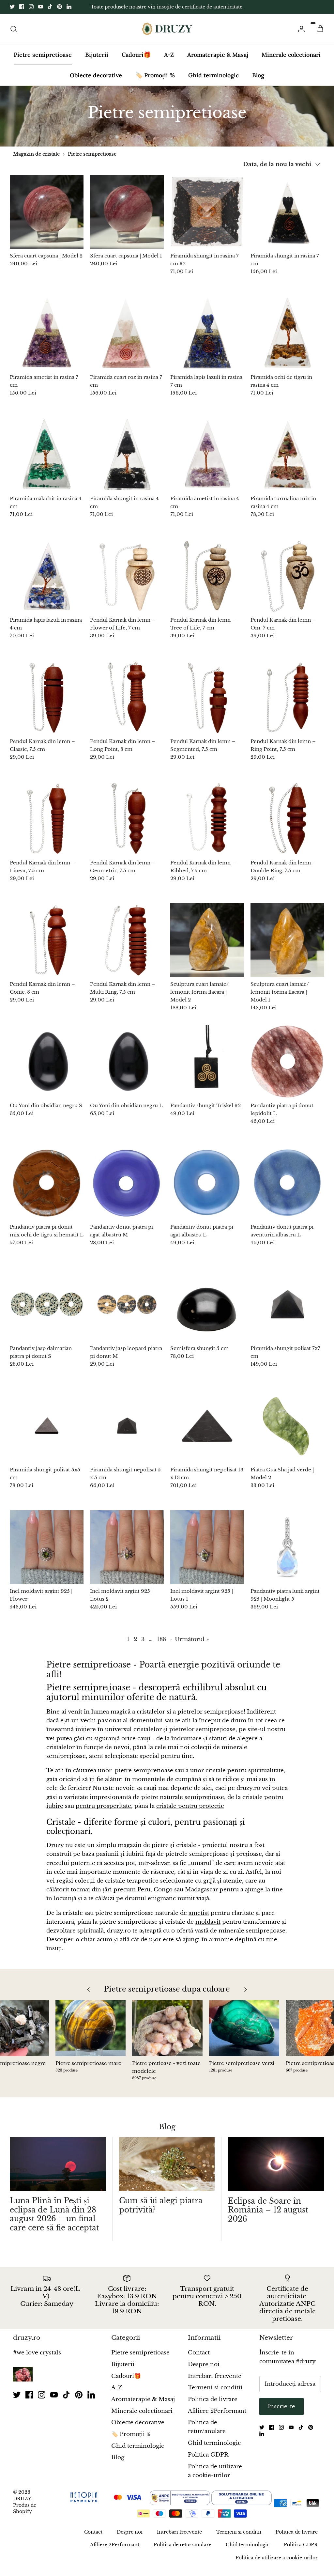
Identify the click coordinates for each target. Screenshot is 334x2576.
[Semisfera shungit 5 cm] (207, 1316)
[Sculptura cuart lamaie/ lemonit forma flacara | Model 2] (207, 952)
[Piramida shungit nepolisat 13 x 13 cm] (207, 1437)
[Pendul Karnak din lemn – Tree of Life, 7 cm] (207, 587)
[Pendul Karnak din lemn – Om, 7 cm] (287, 587)
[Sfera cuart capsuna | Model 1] (127, 223)
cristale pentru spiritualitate (244, 1782)
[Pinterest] (60, 13)
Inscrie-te (281, 2418)
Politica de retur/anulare (182, 2556)
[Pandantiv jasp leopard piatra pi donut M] (127, 1316)
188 (161, 1651)
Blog (258, 87)
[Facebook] (22, 13)
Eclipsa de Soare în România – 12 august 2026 (268, 2221)
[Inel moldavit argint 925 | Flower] (47, 1559)
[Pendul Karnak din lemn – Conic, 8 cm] (47, 952)
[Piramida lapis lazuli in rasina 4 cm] (47, 587)
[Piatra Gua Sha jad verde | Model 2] (287, 1437)
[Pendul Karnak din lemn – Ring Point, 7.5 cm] (287, 709)
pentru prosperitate (103, 1817)
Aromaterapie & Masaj (218, 66)
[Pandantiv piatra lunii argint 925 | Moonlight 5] (287, 1559)
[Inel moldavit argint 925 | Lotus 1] (207, 1559)
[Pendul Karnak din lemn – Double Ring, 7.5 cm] (287, 830)
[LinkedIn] (69, 13)
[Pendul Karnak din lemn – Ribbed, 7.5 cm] (207, 830)
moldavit (208, 1933)
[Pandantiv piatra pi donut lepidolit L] (287, 1073)
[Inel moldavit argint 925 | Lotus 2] (127, 1559)
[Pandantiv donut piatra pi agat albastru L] (207, 1194)
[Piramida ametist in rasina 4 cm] (207, 466)
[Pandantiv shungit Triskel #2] (207, 1073)
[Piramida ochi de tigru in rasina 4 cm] (287, 345)
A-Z (169, 66)
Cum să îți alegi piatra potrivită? (161, 2217)
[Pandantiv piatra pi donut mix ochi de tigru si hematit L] (47, 1194)
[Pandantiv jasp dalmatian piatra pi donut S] (47, 1316)
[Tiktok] (50, 13)
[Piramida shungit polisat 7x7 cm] (287, 1316)
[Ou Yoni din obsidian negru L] (127, 1073)
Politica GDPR (208, 2466)
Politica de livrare (213, 2411)
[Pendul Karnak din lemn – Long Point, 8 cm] (127, 709)
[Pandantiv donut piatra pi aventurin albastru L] (287, 1194)
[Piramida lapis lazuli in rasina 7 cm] (207, 345)
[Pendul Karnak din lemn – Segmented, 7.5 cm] (207, 709)
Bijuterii (97, 66)
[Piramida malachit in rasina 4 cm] (47, 466)
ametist (199, 1924)
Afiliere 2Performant (217, 2422)
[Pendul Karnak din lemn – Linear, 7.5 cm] (47, 830)
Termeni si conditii (215, 2399)
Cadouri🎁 (136, 66)
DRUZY (22, 2510)
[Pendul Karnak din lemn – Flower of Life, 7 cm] (127, 587)
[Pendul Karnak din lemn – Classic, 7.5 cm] (47, 709)
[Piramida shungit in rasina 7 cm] (287, 223)
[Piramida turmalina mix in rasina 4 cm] (287, 466)
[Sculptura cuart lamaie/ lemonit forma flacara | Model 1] (287, 952)
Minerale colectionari (291, 66)
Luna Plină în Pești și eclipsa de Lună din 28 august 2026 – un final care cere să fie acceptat (54, 2226)
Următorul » (192, 1651)
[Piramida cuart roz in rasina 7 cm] (127, 345)
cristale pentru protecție (190, 1817)
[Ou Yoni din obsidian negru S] (47, 1073)
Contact (199, 2364)
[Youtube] (41, 13)
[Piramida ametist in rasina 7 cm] (47, 345)
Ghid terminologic (213, 87)
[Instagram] (31, 13)
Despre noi (204, 2376)
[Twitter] (12, 13)
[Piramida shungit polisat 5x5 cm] (47, 1437)
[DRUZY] (167, 40)
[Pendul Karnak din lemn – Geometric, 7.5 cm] (127, 830)
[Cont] (300, 40)
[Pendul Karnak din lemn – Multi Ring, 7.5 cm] (127, 952)
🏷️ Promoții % (155, 87)
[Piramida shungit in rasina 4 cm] (127, 466)
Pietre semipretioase (43, 66)
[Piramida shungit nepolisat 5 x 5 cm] (127, 1437)
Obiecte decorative (96, 87)
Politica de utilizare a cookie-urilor (277, 2569)
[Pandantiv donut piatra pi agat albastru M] (127, 1194)
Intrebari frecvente (215, 2388)
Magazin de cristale (36, 165)
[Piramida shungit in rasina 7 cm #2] (207, 223)
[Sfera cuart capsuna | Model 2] (47, 223)
